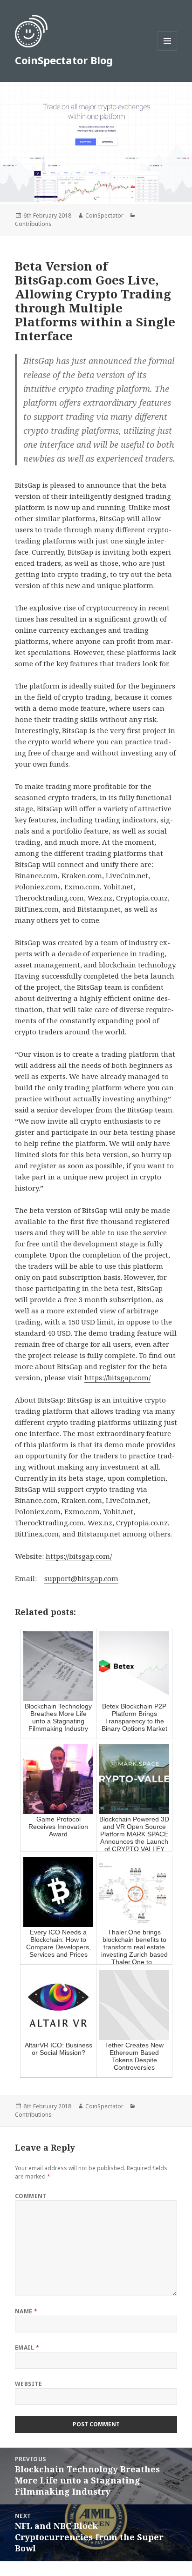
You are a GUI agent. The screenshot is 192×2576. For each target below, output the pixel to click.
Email (27, 2348)
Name (26, 2311)
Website (28, 2384)
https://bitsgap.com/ (117, 1377)
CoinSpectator (104, 215)
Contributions (33, 224)
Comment (31, 2196)
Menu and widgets (168, 50)
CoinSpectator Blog (64, 60)
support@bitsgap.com (81, 1578)
